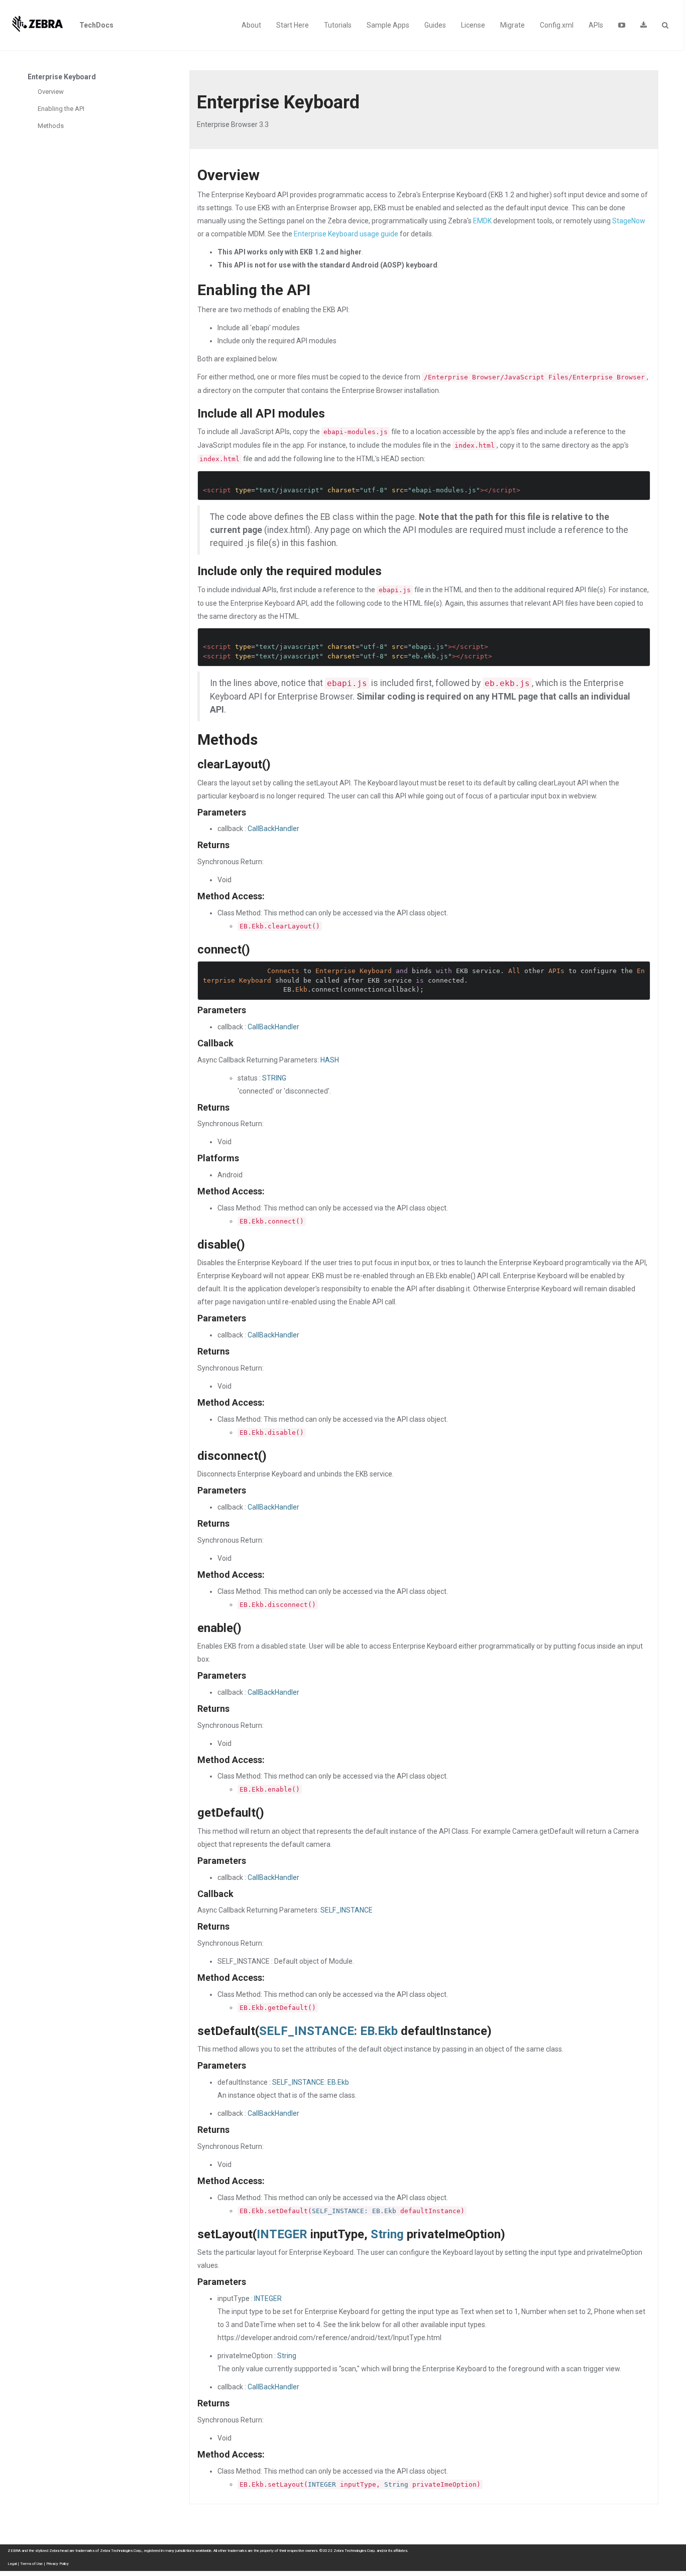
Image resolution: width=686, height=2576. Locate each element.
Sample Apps (388, 25)
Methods (51, 126)
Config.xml (557, 25)
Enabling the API (61, 109)
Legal (12, 2564)
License (473, 25)
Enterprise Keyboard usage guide (346, 234)
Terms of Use (31, 2564)
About (251, 25)
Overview (51, 92)
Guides (435, 25)
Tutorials (338, 25)
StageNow (629, 221)
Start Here (293, 25)
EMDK (482, 221)
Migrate (512, 25)
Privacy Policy (58, 2564)
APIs (596, 25)
